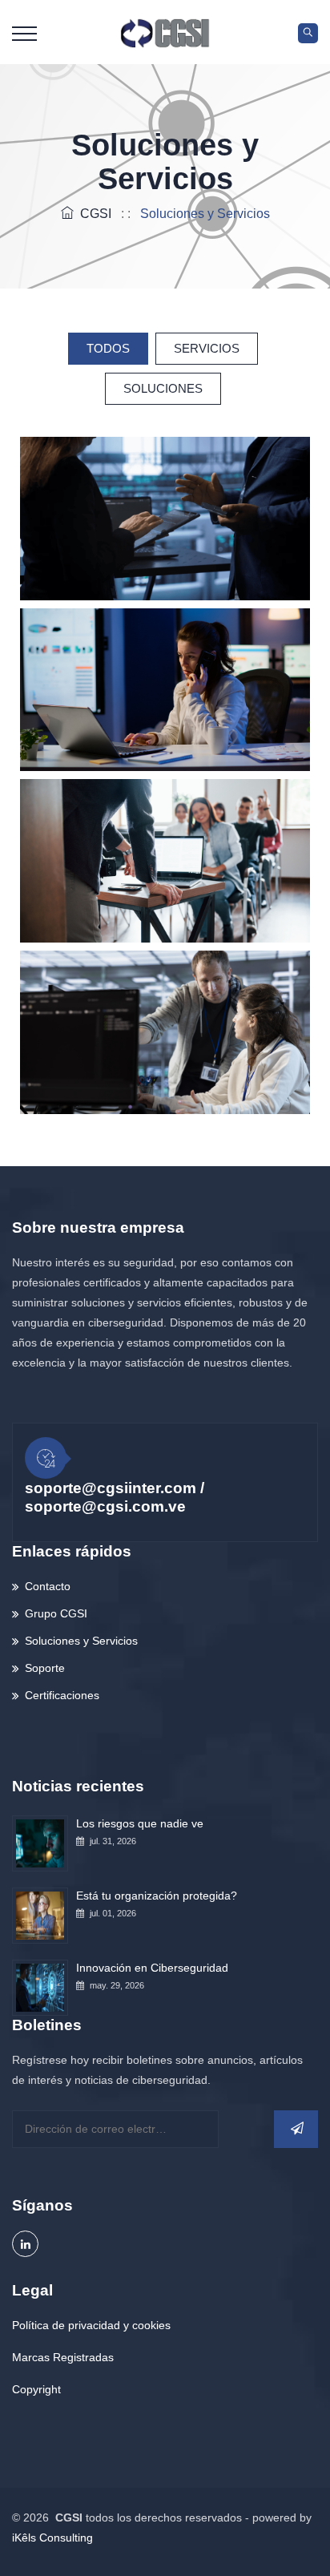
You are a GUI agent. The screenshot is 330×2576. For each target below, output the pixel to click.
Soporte (45, 1668)
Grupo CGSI (56, 1613)
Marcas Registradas (63, 2357)
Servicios (207, 348)
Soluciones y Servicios (81, 1641)
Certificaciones (62, 1695)
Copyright (36, 2389)
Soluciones (163, 388)
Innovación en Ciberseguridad (152, 1968)
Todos (108, 348)
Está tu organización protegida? (157, 1896)
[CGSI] (165, 32)
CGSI (93, 214)
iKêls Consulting (52, 2538)
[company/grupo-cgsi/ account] (25, 2244)
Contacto (48, 1586)
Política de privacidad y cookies (91, 2325)
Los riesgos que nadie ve (140, 1823)
